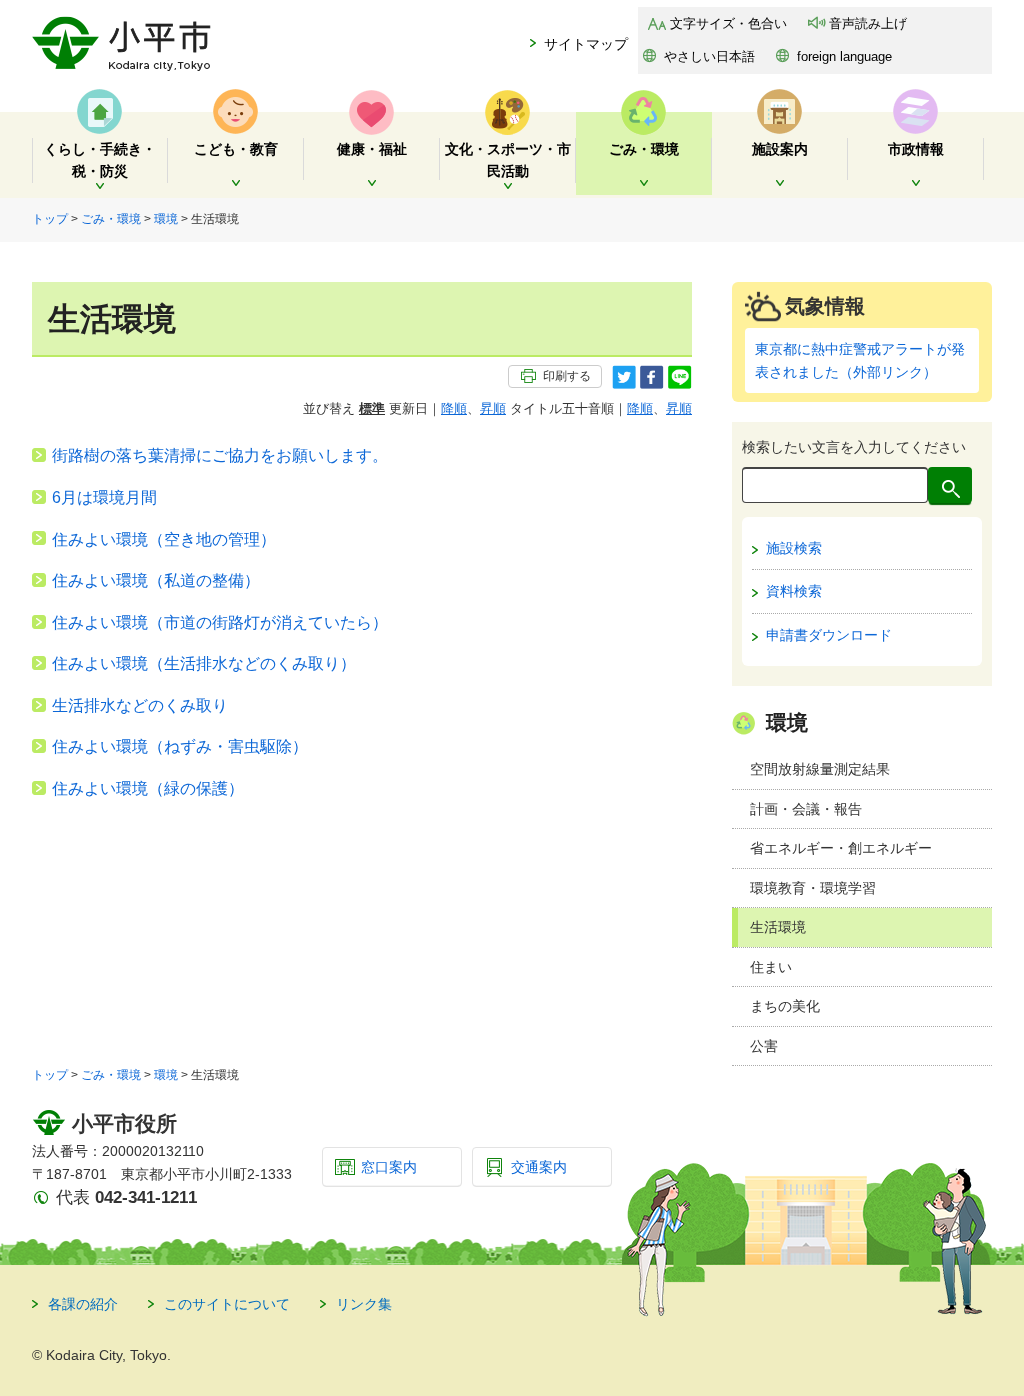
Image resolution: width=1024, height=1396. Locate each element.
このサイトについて (227, 1304)
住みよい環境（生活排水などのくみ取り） (204, 663)
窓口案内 (389, 1167)
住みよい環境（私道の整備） (156, 580)
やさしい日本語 (709, 56)
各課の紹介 (83, 1304)
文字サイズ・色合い (728, 23)
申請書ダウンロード (829, 635)
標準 (372, 408)
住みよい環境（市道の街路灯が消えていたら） (220, 622)
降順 (454, 408)
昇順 (493, 408)
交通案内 (539, 1167)
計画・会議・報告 (806, 809)
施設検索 (794, 548)
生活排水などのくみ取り (140, 705)
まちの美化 (785, 1006)
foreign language (844, 56)
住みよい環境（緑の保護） (148, 788)
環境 (166, 219)
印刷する (567, 376)
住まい (771, 967)
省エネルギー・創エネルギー (841, 848)
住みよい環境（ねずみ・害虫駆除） (180, 746)
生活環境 (778, 927)
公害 (764, 1046)
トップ (50, 219)
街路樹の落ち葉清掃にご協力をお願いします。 (220, 455)
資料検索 (794, 591)
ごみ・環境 (111, 219)
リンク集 (364, 1304)
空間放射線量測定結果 (820, 769)
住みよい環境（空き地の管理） (164, 539)
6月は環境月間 (104, 497)
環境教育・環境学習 (813, 888)
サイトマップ (586, 44)
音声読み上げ (868, 23)
